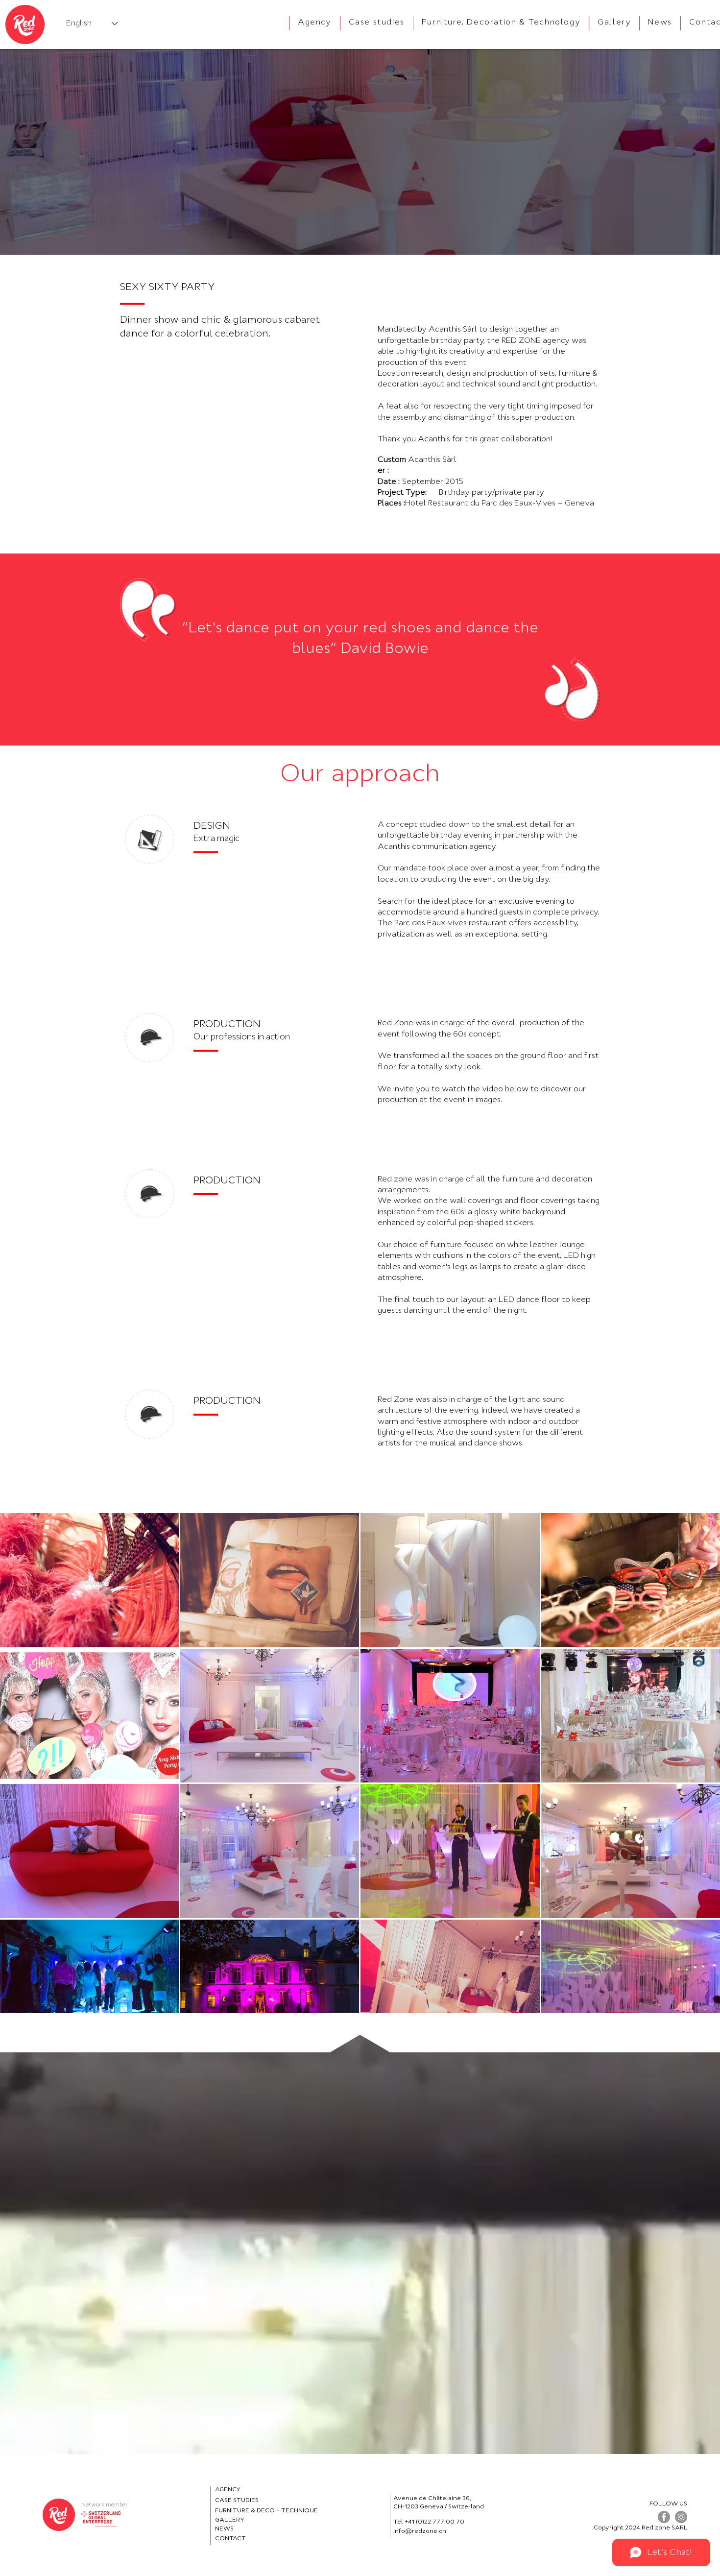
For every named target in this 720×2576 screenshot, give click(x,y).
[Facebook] (664, 2517)
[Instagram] (681, 2517)
